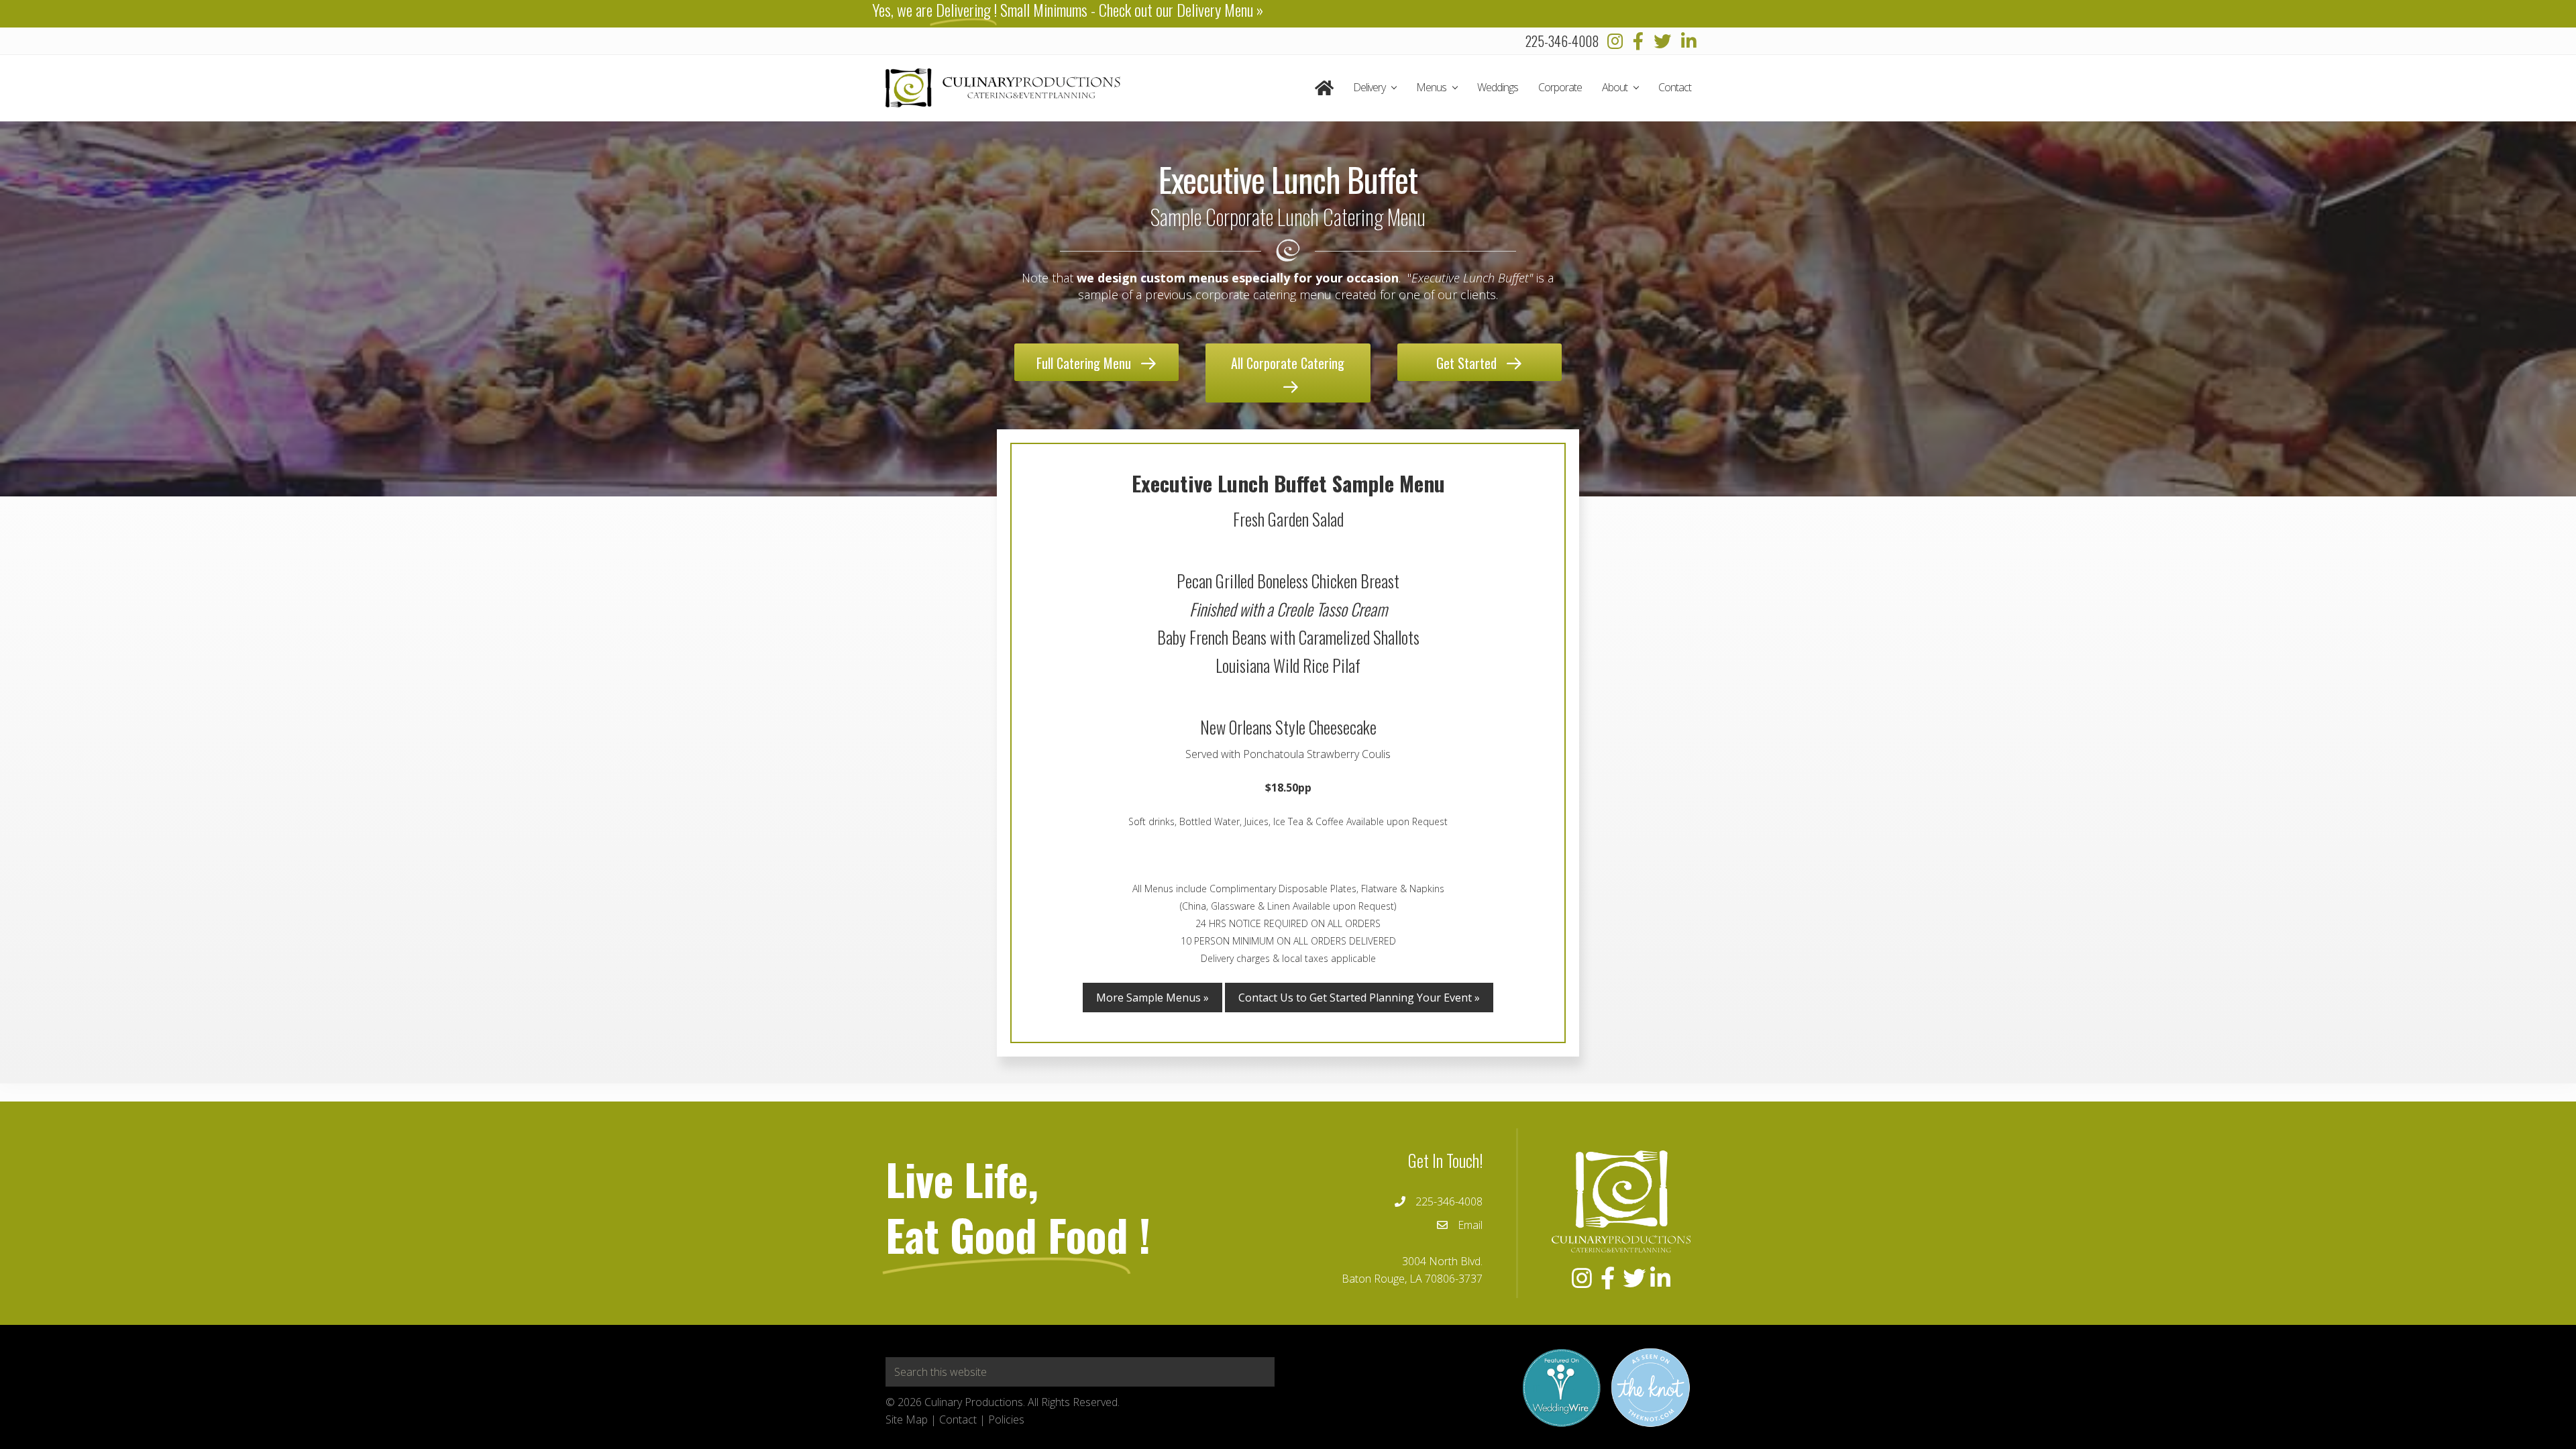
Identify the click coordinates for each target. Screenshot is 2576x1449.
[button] (1096, 362)
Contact (958, 1419)
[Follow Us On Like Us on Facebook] (1638, 41)
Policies (1006, 1419)
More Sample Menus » (1152, 998)
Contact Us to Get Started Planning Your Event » (1359, 998)
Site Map (907, 1419)
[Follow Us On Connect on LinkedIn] (1689, 41)
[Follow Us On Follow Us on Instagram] (1615, 41)
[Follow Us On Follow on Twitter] (1662, 41)
